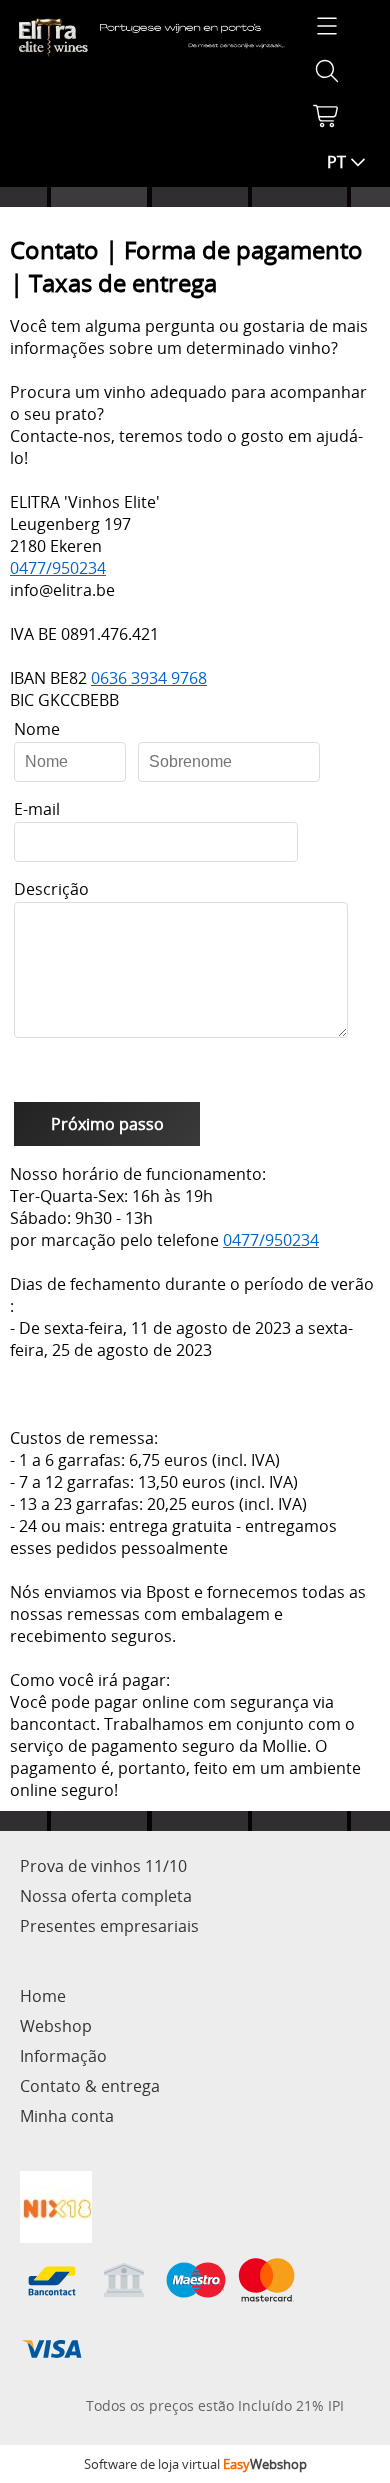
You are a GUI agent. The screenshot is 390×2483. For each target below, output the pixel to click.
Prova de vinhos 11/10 (103, 1866)
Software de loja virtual (195, 2464)
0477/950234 (58, 568)
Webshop (56, 2026)
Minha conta (67, 2116)
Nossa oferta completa (106, 1896)
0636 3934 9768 (149, 678)
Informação (63, 2056)
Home (43, 1996)
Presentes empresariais (109, 1926)
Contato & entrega (90, 2086)
